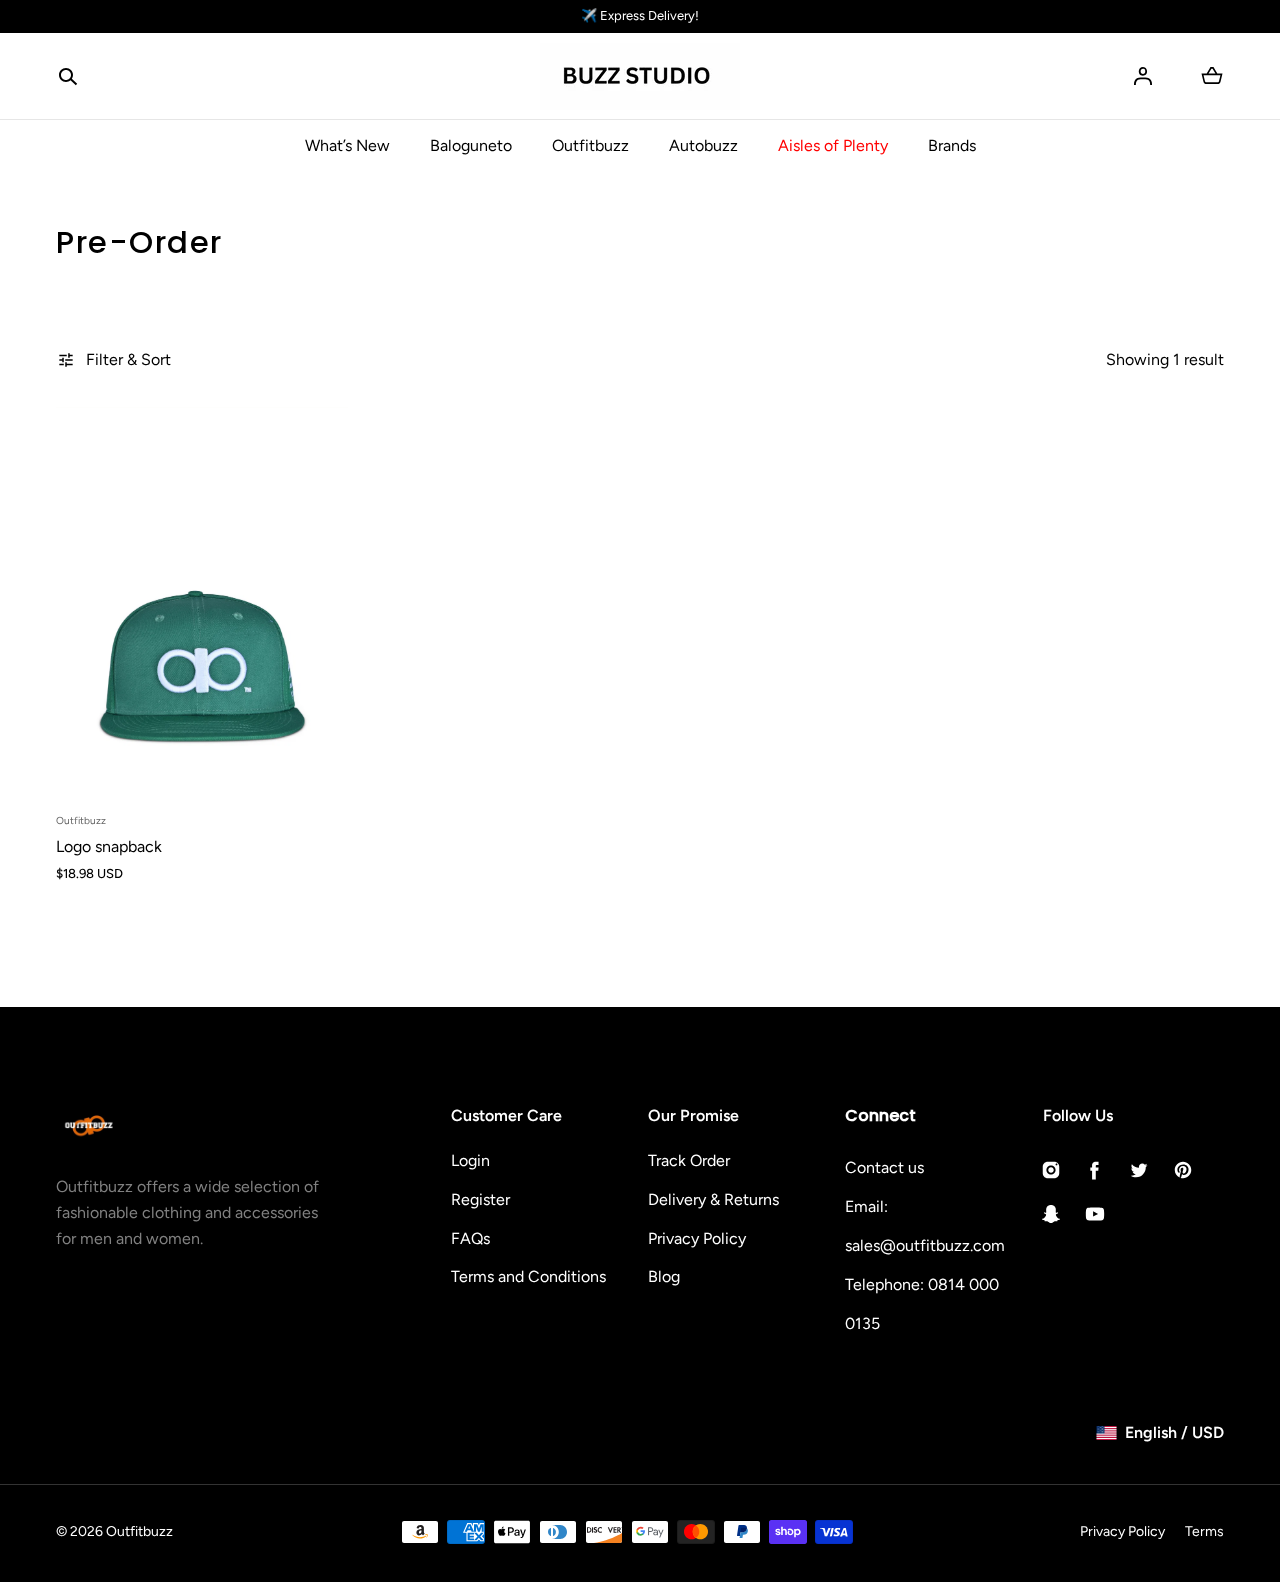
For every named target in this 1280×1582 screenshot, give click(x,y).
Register (480, 1199)
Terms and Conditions (528, 1276)
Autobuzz (703, 145)
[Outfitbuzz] (640, 76)
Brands (952, 145)
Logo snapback (109, 846)
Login (470, 1160)
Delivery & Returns (713, 1199)
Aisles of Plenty (833, 145)
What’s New (347, 145)
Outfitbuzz (590, 145)
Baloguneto (471, 145)
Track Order (689, 1160)
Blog (664, 1276)
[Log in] (1143, 76)
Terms (1204, 1531)
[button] (68, 76)
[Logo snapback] (202, 604)
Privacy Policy (697, 1238)
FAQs (470, 1238)
